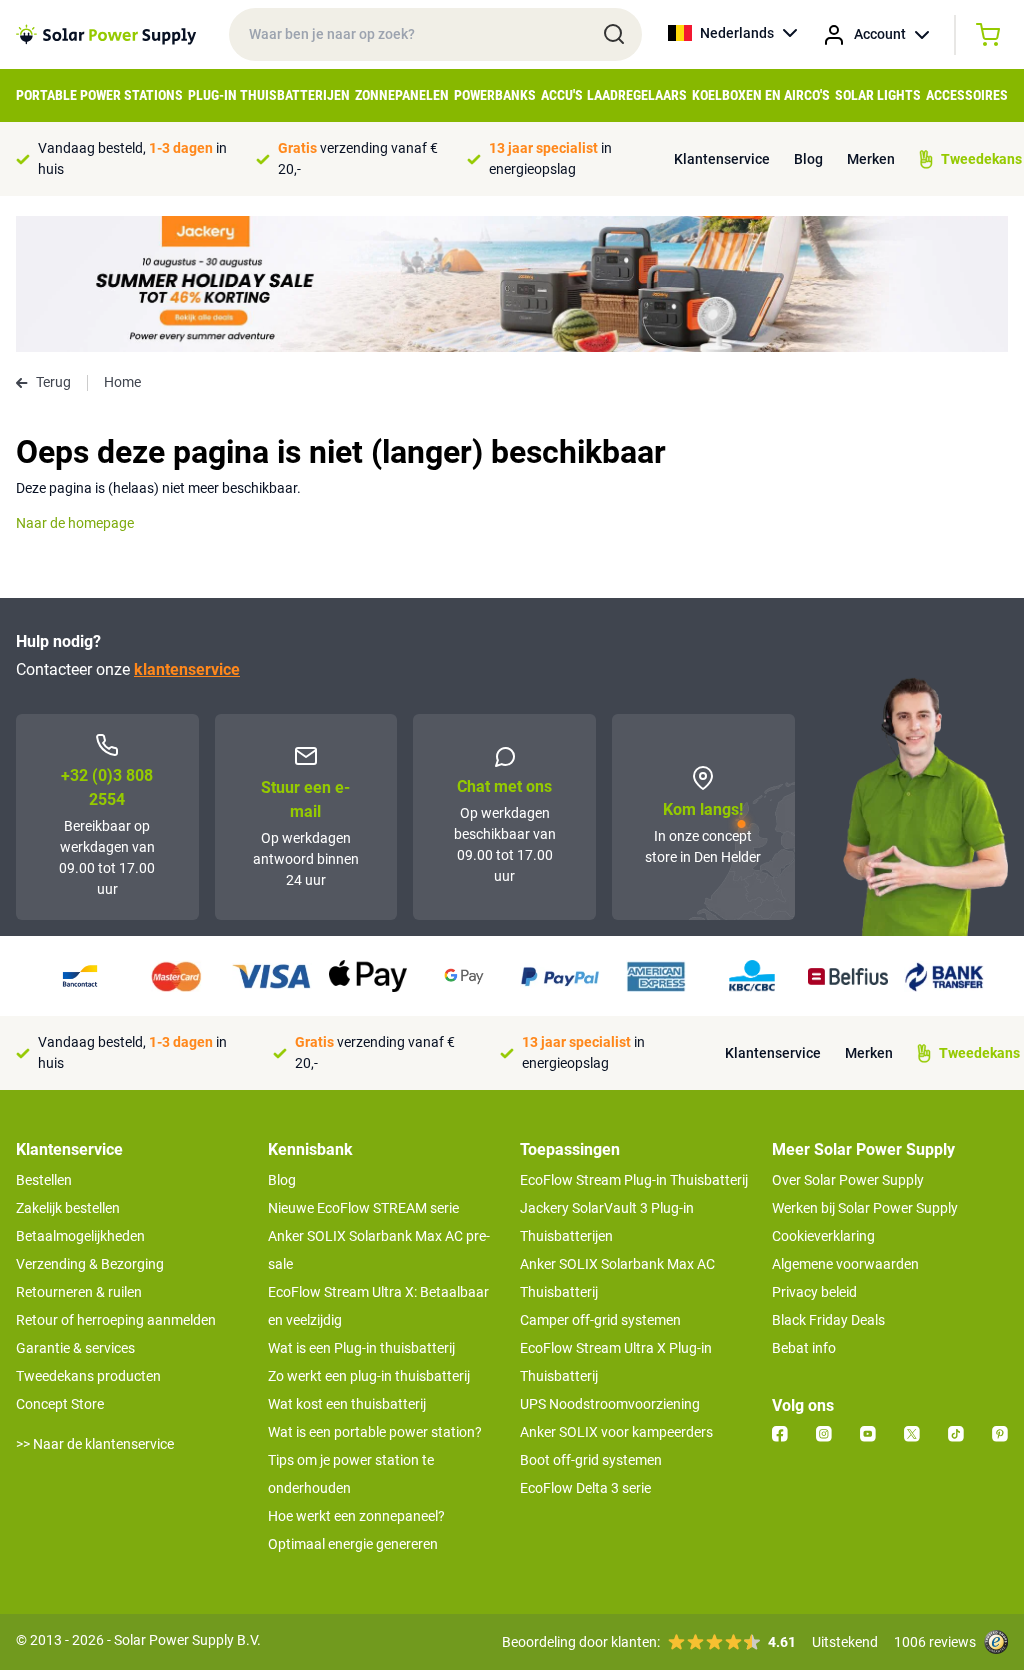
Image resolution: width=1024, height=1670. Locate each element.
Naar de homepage (75, 523)
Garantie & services (75, 1348)
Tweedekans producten (88, 1376)
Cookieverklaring (823, 1236)
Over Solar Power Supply (848, 1180)
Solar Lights (878, 95)
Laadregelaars (637, 95)
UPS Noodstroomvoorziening (610, 1404)
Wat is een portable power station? (375, 1432)
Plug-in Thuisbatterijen (269, 95)
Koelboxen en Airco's (761, 95)
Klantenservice (722, 159)
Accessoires (967, 95)
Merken (871, 159)
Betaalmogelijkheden (80, 1236)
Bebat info (804, 1348)
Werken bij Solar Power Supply (865, 1208)
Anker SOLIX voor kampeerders (616, 1432)
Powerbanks (495, 95)
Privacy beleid (814, 1292)
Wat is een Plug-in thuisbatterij (361, 1348)
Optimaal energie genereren (353, 1544)
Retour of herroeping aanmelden (116, 1320)
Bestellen (44, 1180)
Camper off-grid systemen (600, 1320)
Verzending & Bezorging (90, 1264)
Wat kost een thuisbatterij (347, 1404)
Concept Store (60, 1404)
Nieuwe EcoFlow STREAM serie (363, 1208)
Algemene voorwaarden (845, 1264)
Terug (53, 382)
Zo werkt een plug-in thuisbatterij (369, 1376)
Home (122, 382)
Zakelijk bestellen (68, 1208)
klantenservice (187, 669)
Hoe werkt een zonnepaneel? (356, 1516)
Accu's (562, 95)
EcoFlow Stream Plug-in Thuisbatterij (634, 1180)
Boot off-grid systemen (591, 1460)
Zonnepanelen (402, 95)
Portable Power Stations (99, 95)
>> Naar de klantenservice (95, 1444)
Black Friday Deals (828, 1320)
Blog (808, 159)
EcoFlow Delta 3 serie (585, 1488)
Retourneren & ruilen (79, 1292)
